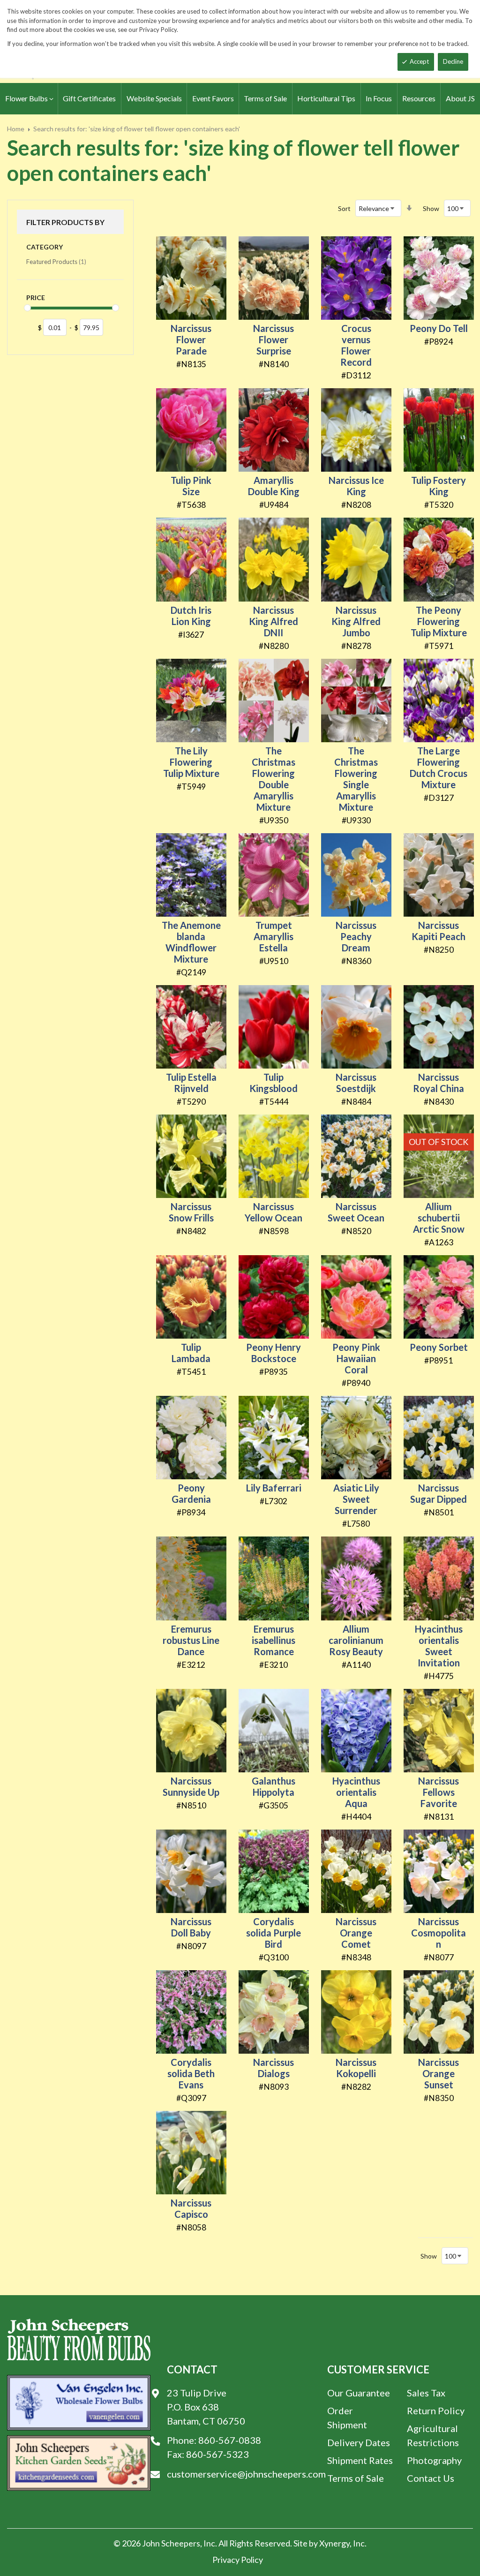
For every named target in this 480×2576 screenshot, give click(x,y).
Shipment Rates (360, 2460)
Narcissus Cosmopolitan (439, 1933)
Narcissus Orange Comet (356, 1933)
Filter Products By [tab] (65, 222)
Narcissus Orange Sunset (439, 2073)
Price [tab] (36, 298)
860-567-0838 (230, 2440)
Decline (453, 61)
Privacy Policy (238, 2560)
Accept (419, 61)
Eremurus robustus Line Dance (191, 1640)
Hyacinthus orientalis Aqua (356, 1792)
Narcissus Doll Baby (191, 1927)
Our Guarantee (359, 2393)
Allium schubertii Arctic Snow (439, 1218)
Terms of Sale (356, 2478)
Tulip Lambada (191, 1353)
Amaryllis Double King (274, 486)
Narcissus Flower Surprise (274, 339)
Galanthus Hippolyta (274, 1786)
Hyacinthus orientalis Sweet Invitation (439, 1646)
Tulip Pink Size (191, 486)
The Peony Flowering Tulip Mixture (439, 621)
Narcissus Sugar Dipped (439, 1493)
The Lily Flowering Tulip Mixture (191, 762)
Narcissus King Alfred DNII (274, 621)
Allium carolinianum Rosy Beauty (356, 1640)
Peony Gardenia (191, 1493)
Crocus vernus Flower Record (356, 345)
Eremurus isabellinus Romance (274, 1640)
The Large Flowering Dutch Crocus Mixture (439, 768)
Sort (344, 208)
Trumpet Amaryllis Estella (274, 936)
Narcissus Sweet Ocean (356, 1212)
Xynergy (334, 2543)
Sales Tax (426, 2393)
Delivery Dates (359, 2442)
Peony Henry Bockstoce (274, 1353)
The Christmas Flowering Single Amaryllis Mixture (356, 779)
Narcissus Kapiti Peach (439, 931)
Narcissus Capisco (191, 2208)
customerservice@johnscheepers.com (246, 2474)
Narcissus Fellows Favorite (439, 1792)
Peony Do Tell (439, 328)
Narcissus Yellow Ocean (274, 1212)
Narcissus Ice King (356, 486)
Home (16, 129)
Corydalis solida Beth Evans (191, 2073)
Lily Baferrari (274, 1488)
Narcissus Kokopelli (356, 2068)
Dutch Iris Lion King (191, 616)
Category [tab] (45, 247)
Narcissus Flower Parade (191, 339)
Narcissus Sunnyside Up (191, 1786)
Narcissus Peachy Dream (356, 936)
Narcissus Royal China (439, 1083)
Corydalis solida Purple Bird (274, 1933)
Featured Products (56, 261)
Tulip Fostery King (439, 486)
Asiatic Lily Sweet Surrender (356, 1499)
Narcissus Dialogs (274, 2068)
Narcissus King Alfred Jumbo (356, 621)
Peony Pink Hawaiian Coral (356, 1358)
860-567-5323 (217, 2454)
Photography (434, 2460)
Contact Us (431, 2478)
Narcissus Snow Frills (191, 1212)
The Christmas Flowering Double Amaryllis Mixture (274, 779)
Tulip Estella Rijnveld (191, 1083)
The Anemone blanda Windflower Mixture (191, 942)
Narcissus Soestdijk (356, 1083)
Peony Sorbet (439, 1347)
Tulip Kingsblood (274, 1083)
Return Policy (436, 2410)
